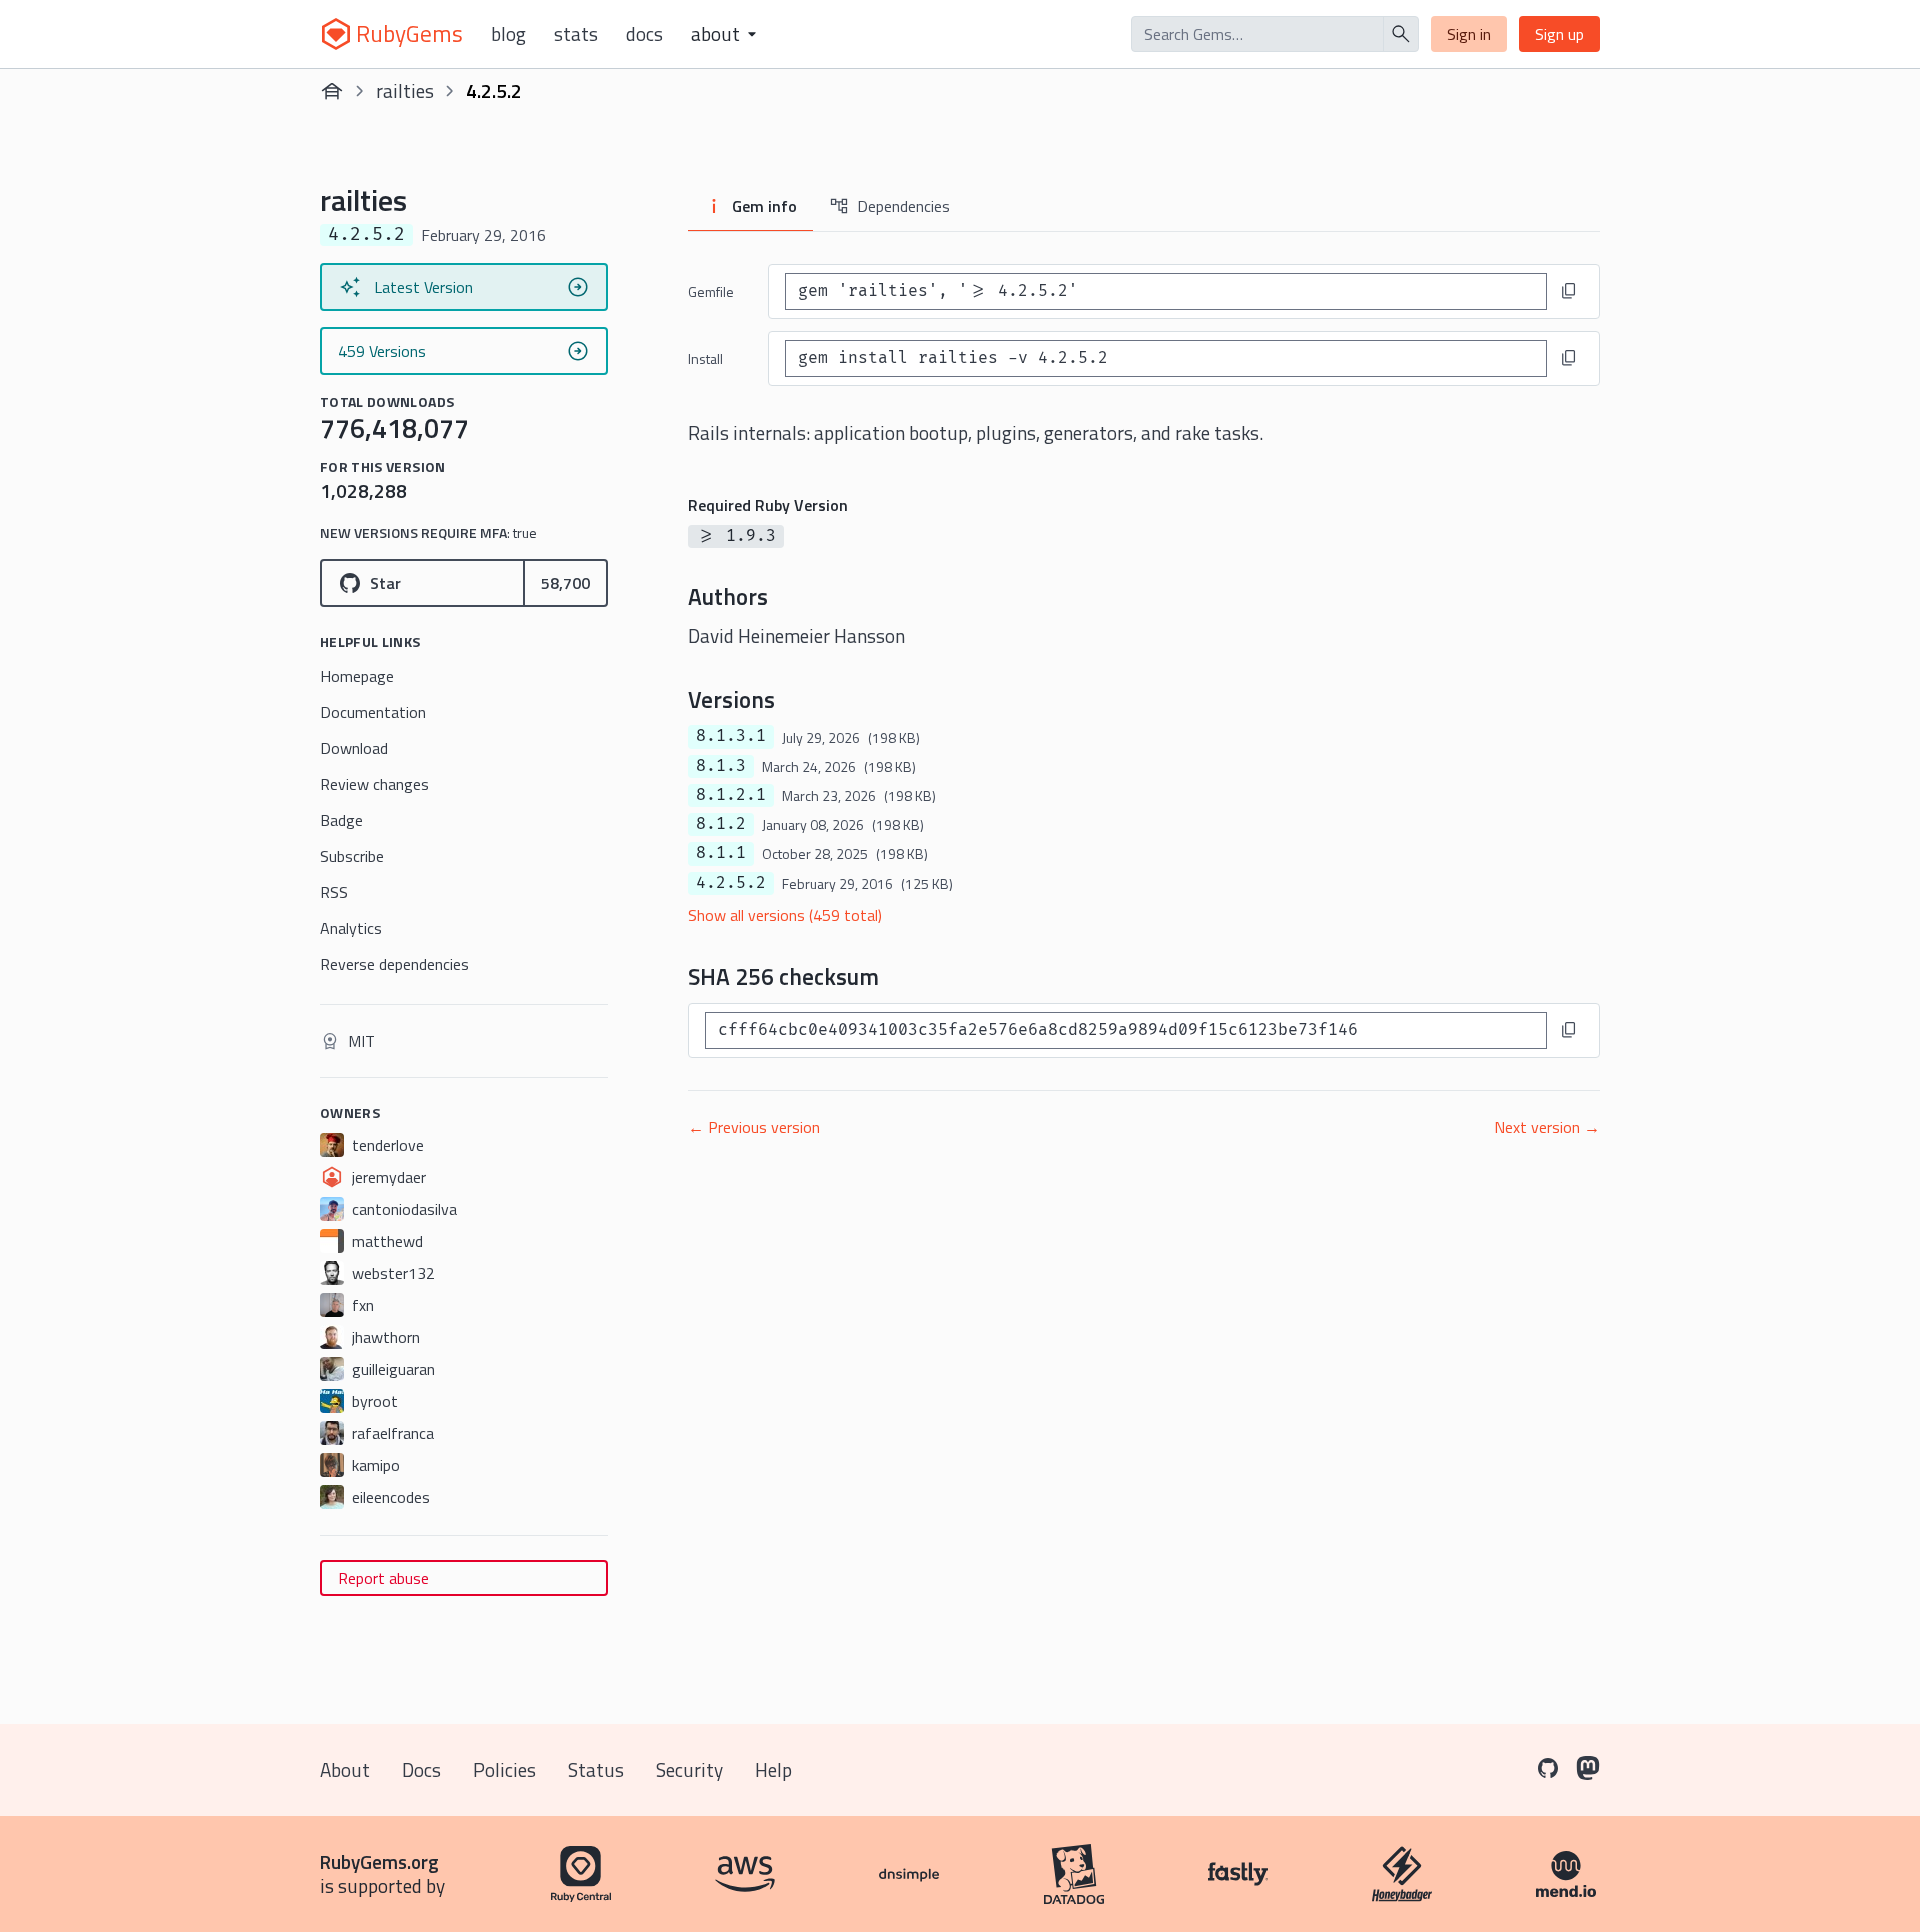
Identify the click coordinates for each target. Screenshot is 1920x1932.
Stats (576, 34)
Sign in (1469, 34)
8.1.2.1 (731, 795)
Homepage (357, 676)
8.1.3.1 (731, 736)
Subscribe (352, 856)
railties (405, 90)
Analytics (351, 928)
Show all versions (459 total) (785, 915)
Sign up (1559, 34)
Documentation (373, 712)
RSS (334, 892)
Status (596, 1769)
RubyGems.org (379, 1861)
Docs (644, 34)
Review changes (374, 784)
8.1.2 (721, 824)
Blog (508, 34)
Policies (504, 1769)
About (345, 1769)
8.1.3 (721, 766)
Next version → (1547, 1127)
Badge (341, 820)
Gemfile (711, 291)
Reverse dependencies (394, 964)
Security (689, 1769)
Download (354, 748)
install (705, 358)
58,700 (565, 583)
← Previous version (754, 1127)
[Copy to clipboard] (1569, 291)
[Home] (332, 91)
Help (773, 1769)
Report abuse (383, 1578)
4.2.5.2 (731, 883)
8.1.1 (721, 853)
